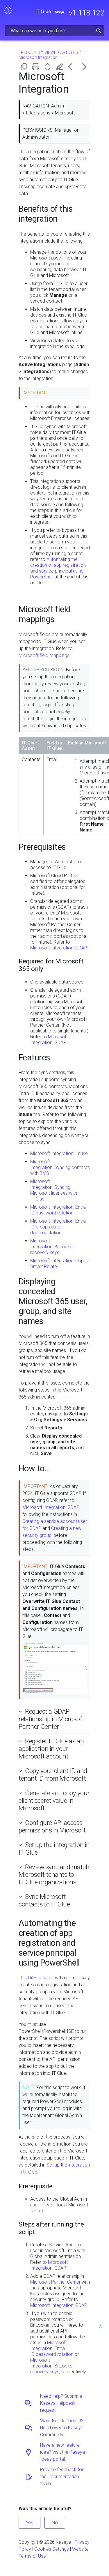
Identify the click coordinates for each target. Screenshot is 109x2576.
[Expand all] (49, 67)
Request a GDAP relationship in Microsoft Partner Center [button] (51, 1719)
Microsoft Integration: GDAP (58, 948)
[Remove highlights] (61, 67)
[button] (99, 31)
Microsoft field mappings (44, 655)
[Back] (73, 67)
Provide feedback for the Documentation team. (62, 2477)
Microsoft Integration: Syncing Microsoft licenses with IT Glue (54, 1190)
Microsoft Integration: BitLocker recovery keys (52, 1247)
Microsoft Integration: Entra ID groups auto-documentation (58, 1227)
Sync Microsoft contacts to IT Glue (44, 1900)
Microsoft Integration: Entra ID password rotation (58, 1210)
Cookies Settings (52, 2549)
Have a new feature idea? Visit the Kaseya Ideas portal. (62, 2452)
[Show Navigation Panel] (8, 10)
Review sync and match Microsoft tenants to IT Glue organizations (54, 1874)
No (55, 2523)
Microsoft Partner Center (55, 2282)
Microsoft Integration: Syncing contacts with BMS (60, 1167)
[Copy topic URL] (25, 67)
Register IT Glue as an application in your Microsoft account (51, 1749)
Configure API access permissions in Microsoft (52, 1826)
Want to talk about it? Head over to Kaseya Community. (62, 2428)
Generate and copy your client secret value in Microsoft (54, 1800)
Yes (30, 2523)
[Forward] (84, 67)
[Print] (37, 67)
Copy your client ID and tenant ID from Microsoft (53, 1775)
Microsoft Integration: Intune (59, 1153)
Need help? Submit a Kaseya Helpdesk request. (61, 2403)
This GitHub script (36, 1978)
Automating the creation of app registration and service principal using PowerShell (58, 568)
